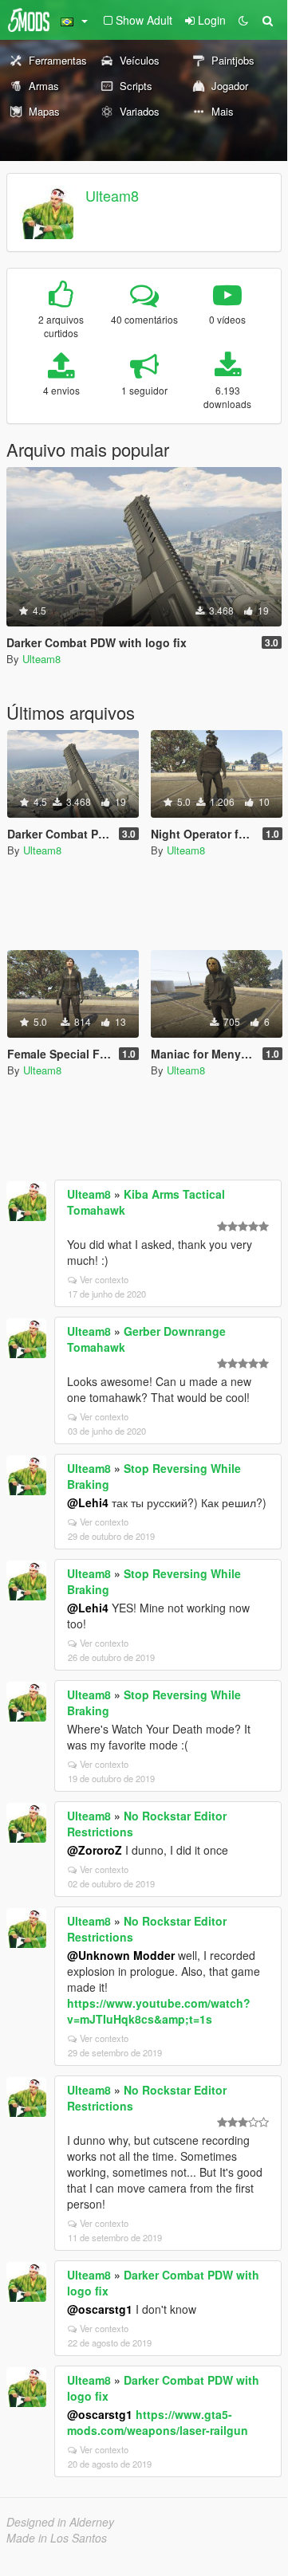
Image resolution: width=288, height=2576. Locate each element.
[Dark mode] (243, 20)
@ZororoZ (95, 1850)
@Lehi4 (88, 1502)
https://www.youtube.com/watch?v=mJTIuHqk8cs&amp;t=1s (159, 2011)
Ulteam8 (112, 195)
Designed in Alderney (60, 2522)
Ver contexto (104, 1279)
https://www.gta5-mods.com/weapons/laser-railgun (158, 2422)
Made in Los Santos (57, 2538)
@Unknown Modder (121, 1955)
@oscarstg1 (100, 2309)
